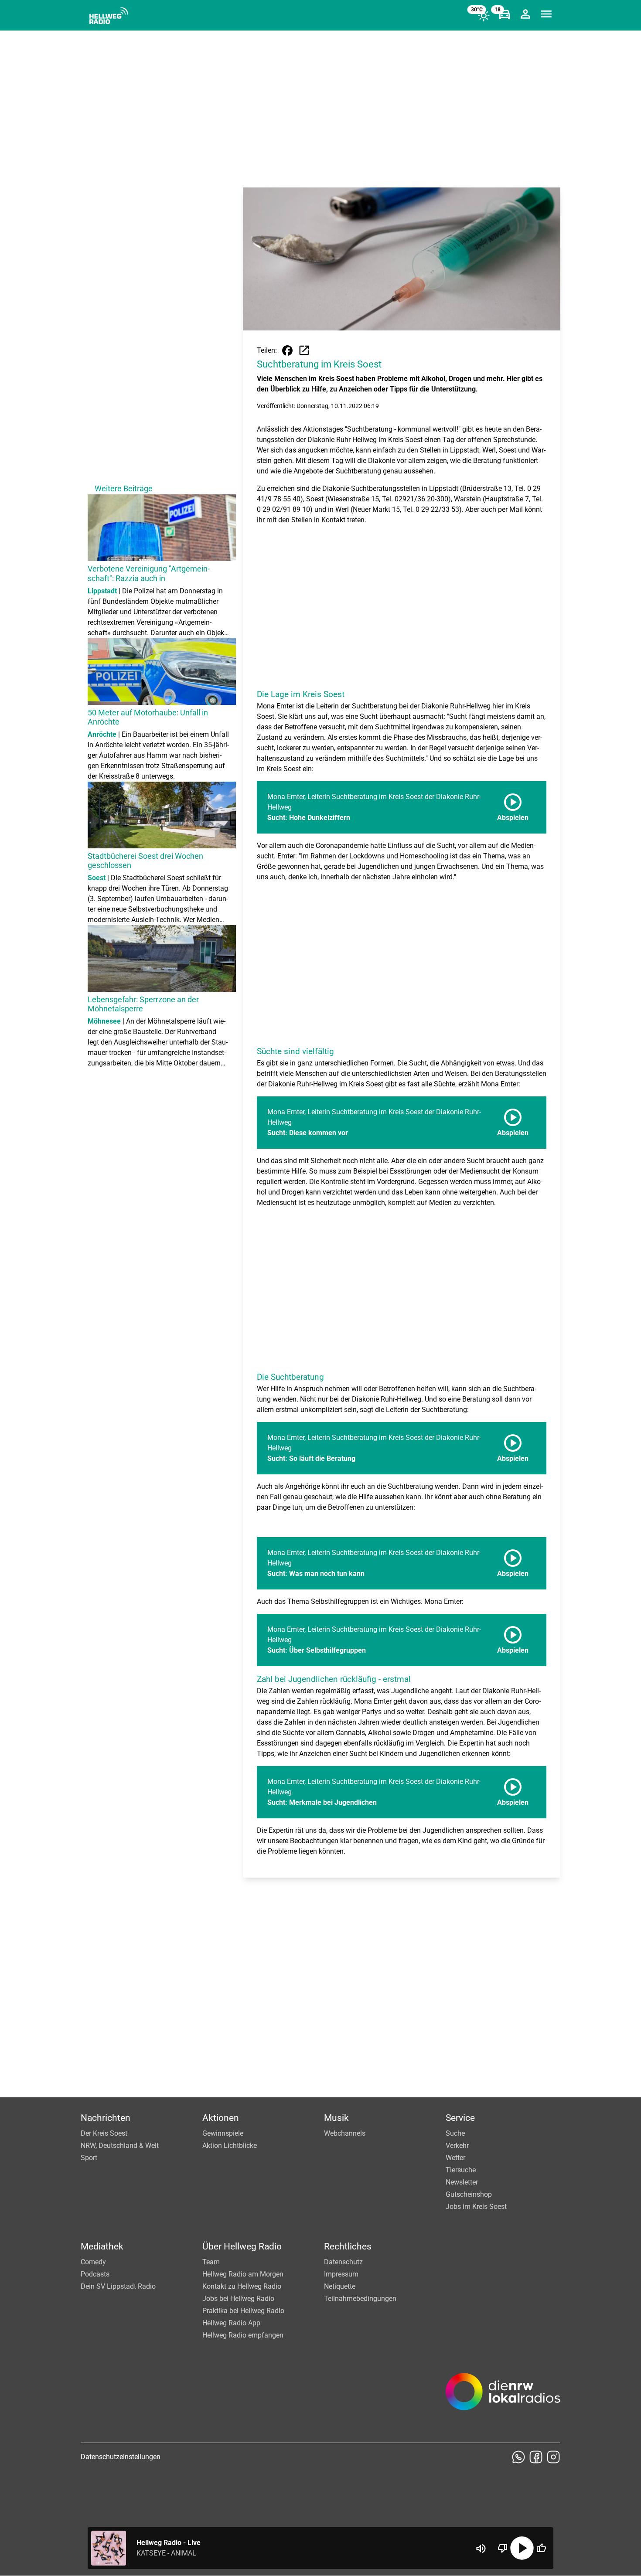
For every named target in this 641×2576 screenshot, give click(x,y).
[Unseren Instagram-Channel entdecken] (553, 2457)
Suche (455, 2133)
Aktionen (221, 2118)
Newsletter (462, 2182)
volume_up (481, 2549)
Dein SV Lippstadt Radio (118, 2286)
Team (211, 2262)
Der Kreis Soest (104, 2133)
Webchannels (345, 2133)
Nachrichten (106, 2118)
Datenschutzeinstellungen (121, 2457)
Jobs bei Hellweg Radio (238, 2299)
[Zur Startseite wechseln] (109, 16)
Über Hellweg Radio (242, 2246)
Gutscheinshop (469, 2194)
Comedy (93, 2262)
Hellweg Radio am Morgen (243, 2274)
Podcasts (95, 2274)
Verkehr (457, 2146)
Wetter (455, 2158)
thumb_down (503, 2548)
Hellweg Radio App (231, 2323)
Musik (336, 2118)
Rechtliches (348, 2246)
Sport (89, 2158)
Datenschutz (343, 2262)
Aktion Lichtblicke (230, 2146)
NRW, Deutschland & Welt (120, 2146)
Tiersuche (461, 2170)
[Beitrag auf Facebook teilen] (287, 350)
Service (460, 2118)
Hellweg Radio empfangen (243, 2335)
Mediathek (102, 2246)
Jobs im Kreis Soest (476, 2207)
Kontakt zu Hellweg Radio (242, 2286)
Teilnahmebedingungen (360, 2299)
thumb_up (541, 2548)
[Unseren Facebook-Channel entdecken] (536, 2457)
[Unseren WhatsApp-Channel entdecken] (518, 2457)
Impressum (341, 2274)
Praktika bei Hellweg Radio (243, 2311)
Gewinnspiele (223, 2133)
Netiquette (340, 2286)
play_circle (522, 2548)
